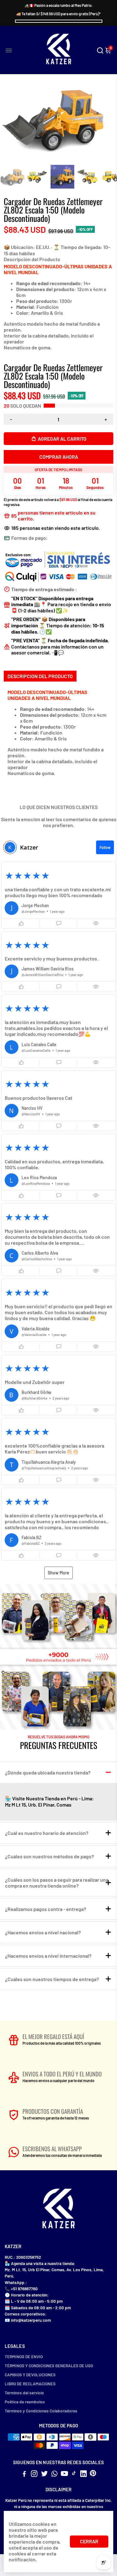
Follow (105, 847)
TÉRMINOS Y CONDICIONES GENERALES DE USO (49, 2365)
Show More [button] (58, 1573)
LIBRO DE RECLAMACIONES (30, 2384)
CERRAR (89, 2541)
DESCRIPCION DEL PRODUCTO (40, 676)
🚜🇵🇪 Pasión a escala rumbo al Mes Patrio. (58, 5)
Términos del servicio (24, 2393)
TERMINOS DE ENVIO (24, 2356)
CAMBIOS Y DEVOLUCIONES (30, 2375)
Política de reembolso (25, 2402)
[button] (58, 895)
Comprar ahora (59, 457)
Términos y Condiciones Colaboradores (41, 2411)
